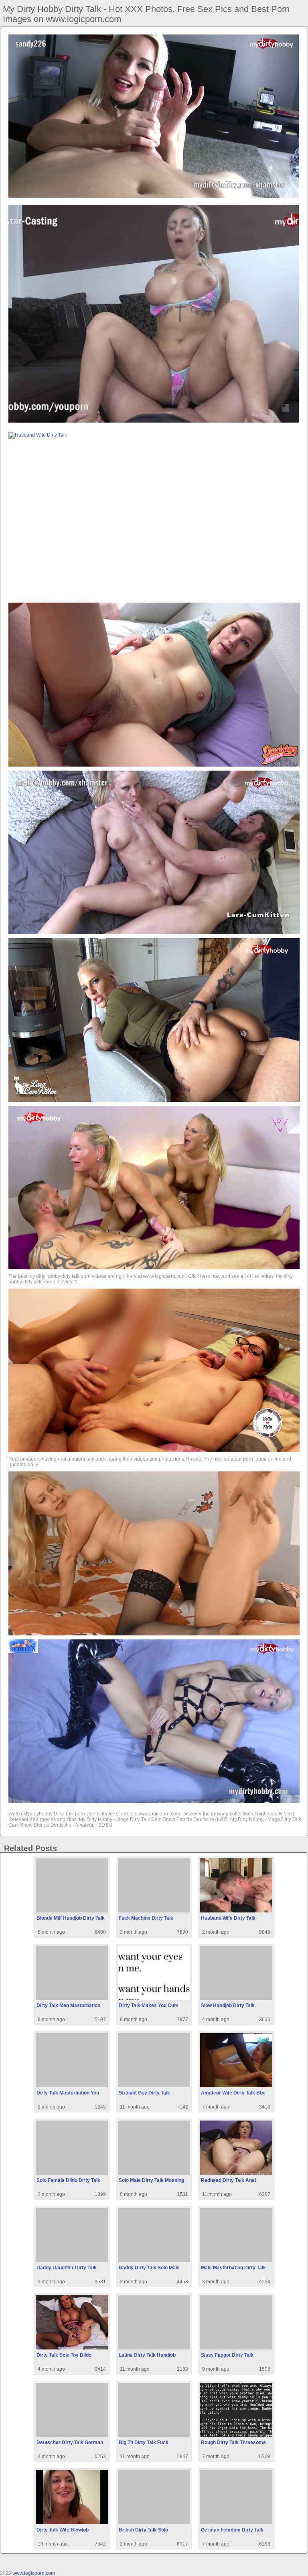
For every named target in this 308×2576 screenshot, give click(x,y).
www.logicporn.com (34, 2573)
